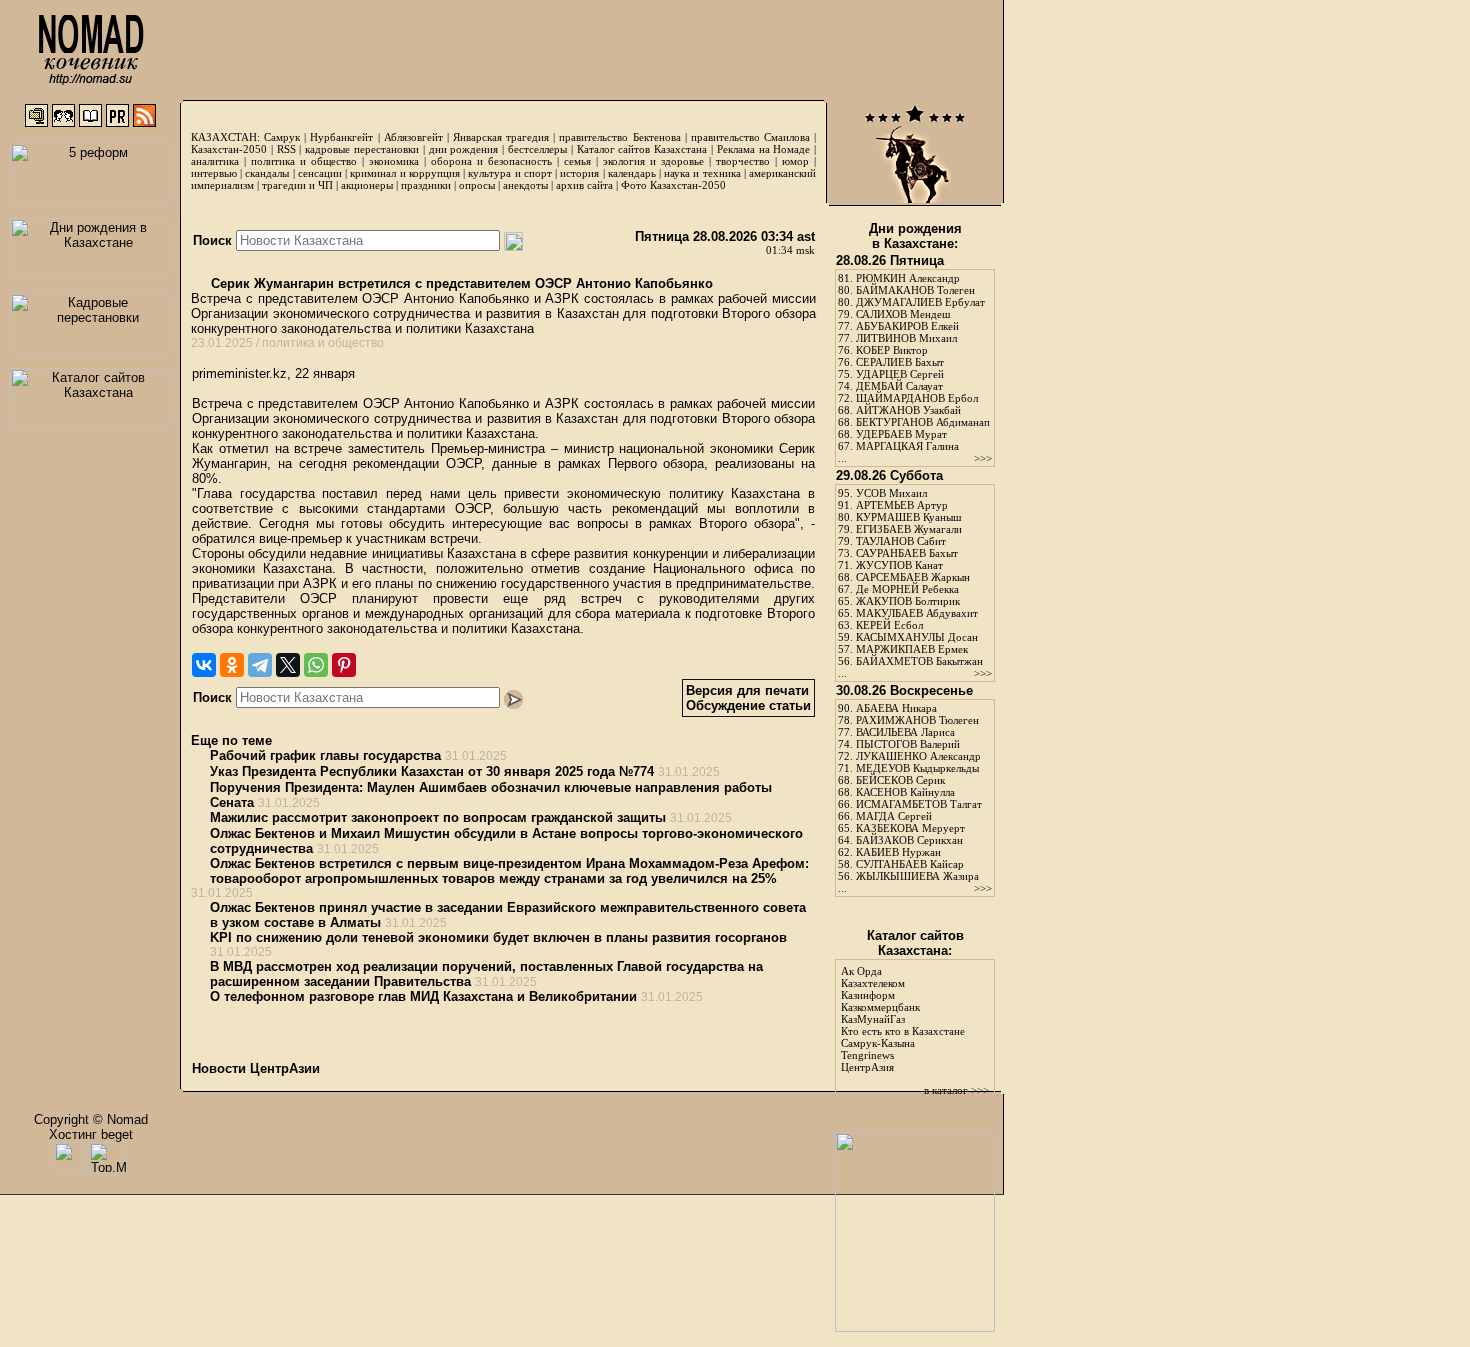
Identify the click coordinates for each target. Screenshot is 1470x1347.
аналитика (215, 161)
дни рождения (464, 149)
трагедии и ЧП (297, 185)
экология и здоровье (653, 161)
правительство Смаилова (750, 137)
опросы (477, 185)
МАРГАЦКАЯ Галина (907, 446)
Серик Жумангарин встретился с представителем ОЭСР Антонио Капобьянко (460, 283)
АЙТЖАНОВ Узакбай (908, 410)
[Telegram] (260, 665)
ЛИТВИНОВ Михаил (906, 338)
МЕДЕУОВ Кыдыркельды (917, 768)
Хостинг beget (91, 1134)
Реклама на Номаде (764, 149)
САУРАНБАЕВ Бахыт (907, 553)
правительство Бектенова (619, 137)
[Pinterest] (344, 665)
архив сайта (584, 185)
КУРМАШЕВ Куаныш (908, 517)
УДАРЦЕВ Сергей (900, 374)
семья (577, 161)
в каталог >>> (956, 1090)
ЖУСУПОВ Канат (899, 565)
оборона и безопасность (491, 161)
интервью (214, 173)
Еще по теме (231, 740)
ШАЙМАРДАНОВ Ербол (917, 398)
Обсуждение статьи (748, 705)
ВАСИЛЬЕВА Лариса (905, 732)
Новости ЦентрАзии (256, 1068)
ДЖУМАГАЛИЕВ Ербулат (920, 302)
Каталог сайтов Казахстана (642, 149)
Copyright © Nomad (91, 1119)
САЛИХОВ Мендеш (903, 314)
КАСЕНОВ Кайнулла (905, 792)
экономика (394, 161)
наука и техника (702, 173)
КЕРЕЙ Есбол (889, 625)
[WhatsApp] (316, 665)
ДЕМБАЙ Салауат (899, 386)
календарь (632, 173)
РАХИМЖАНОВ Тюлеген (917, 720)
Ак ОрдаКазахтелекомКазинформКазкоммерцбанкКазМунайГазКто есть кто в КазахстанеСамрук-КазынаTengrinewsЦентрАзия (903, 1019)
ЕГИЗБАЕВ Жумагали (909, 529)
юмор (795, 161)
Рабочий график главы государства (325, 755)
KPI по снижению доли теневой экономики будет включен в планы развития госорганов (498, 937)
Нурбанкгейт (341, 137)
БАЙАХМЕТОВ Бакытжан (919, 661)
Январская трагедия (501, 137)
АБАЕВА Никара (896, 708)
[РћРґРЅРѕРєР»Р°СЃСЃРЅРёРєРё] (232, 665)
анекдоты (525, 185)
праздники (426, 185)
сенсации (320, 173)
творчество (743, 161)
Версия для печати (747, 690)
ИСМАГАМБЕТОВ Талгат (919, 804)
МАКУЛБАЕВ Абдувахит (917, 613)
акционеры (367, 185)
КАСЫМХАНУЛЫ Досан (917, 637)
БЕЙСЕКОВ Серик (900, 780)
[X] (288, 665)
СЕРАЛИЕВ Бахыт (900, 362)
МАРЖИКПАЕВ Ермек (912, 649)
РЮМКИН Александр (908, 278)
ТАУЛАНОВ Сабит (901, 541)
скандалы (267, 173)
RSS (286, 149)
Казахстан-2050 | (234, 149)
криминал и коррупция (404, 173)
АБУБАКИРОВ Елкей (907, 326)
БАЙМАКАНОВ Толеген (915, 290)
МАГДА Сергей (894, 816)
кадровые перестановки (362, 149)
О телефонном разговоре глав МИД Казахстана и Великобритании (423, 996)
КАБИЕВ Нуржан (898, 852)
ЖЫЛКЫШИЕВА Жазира (917, 876)
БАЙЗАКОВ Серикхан (909, 840)
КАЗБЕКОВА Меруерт (910, 828)
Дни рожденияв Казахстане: (915, 236)
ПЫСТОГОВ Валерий (908, 744)
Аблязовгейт (413, 137)
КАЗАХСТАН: (225, 137)
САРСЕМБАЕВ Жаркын (913, 577)
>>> (983, 458)
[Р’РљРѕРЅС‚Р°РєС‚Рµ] (204, 665)
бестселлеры (537, 149)
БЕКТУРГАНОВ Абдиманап (923, 422)
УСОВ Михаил (891, 493)
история (579, 173)
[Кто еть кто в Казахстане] (915, 1327)
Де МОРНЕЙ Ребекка (907, 589)
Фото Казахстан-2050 (673, 185)
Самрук (282, 137)
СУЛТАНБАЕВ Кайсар (910, 864)
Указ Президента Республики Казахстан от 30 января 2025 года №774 (432, 771)
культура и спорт (509, 173)
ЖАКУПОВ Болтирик (908, 601)
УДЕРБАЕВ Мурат (901, 434)
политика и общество (304, 161)
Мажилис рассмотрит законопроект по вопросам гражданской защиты (438, 817)
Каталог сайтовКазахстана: (915, 943)
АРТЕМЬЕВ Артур (902, 505)
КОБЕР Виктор (892, 350)
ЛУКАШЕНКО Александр (918, 756)
